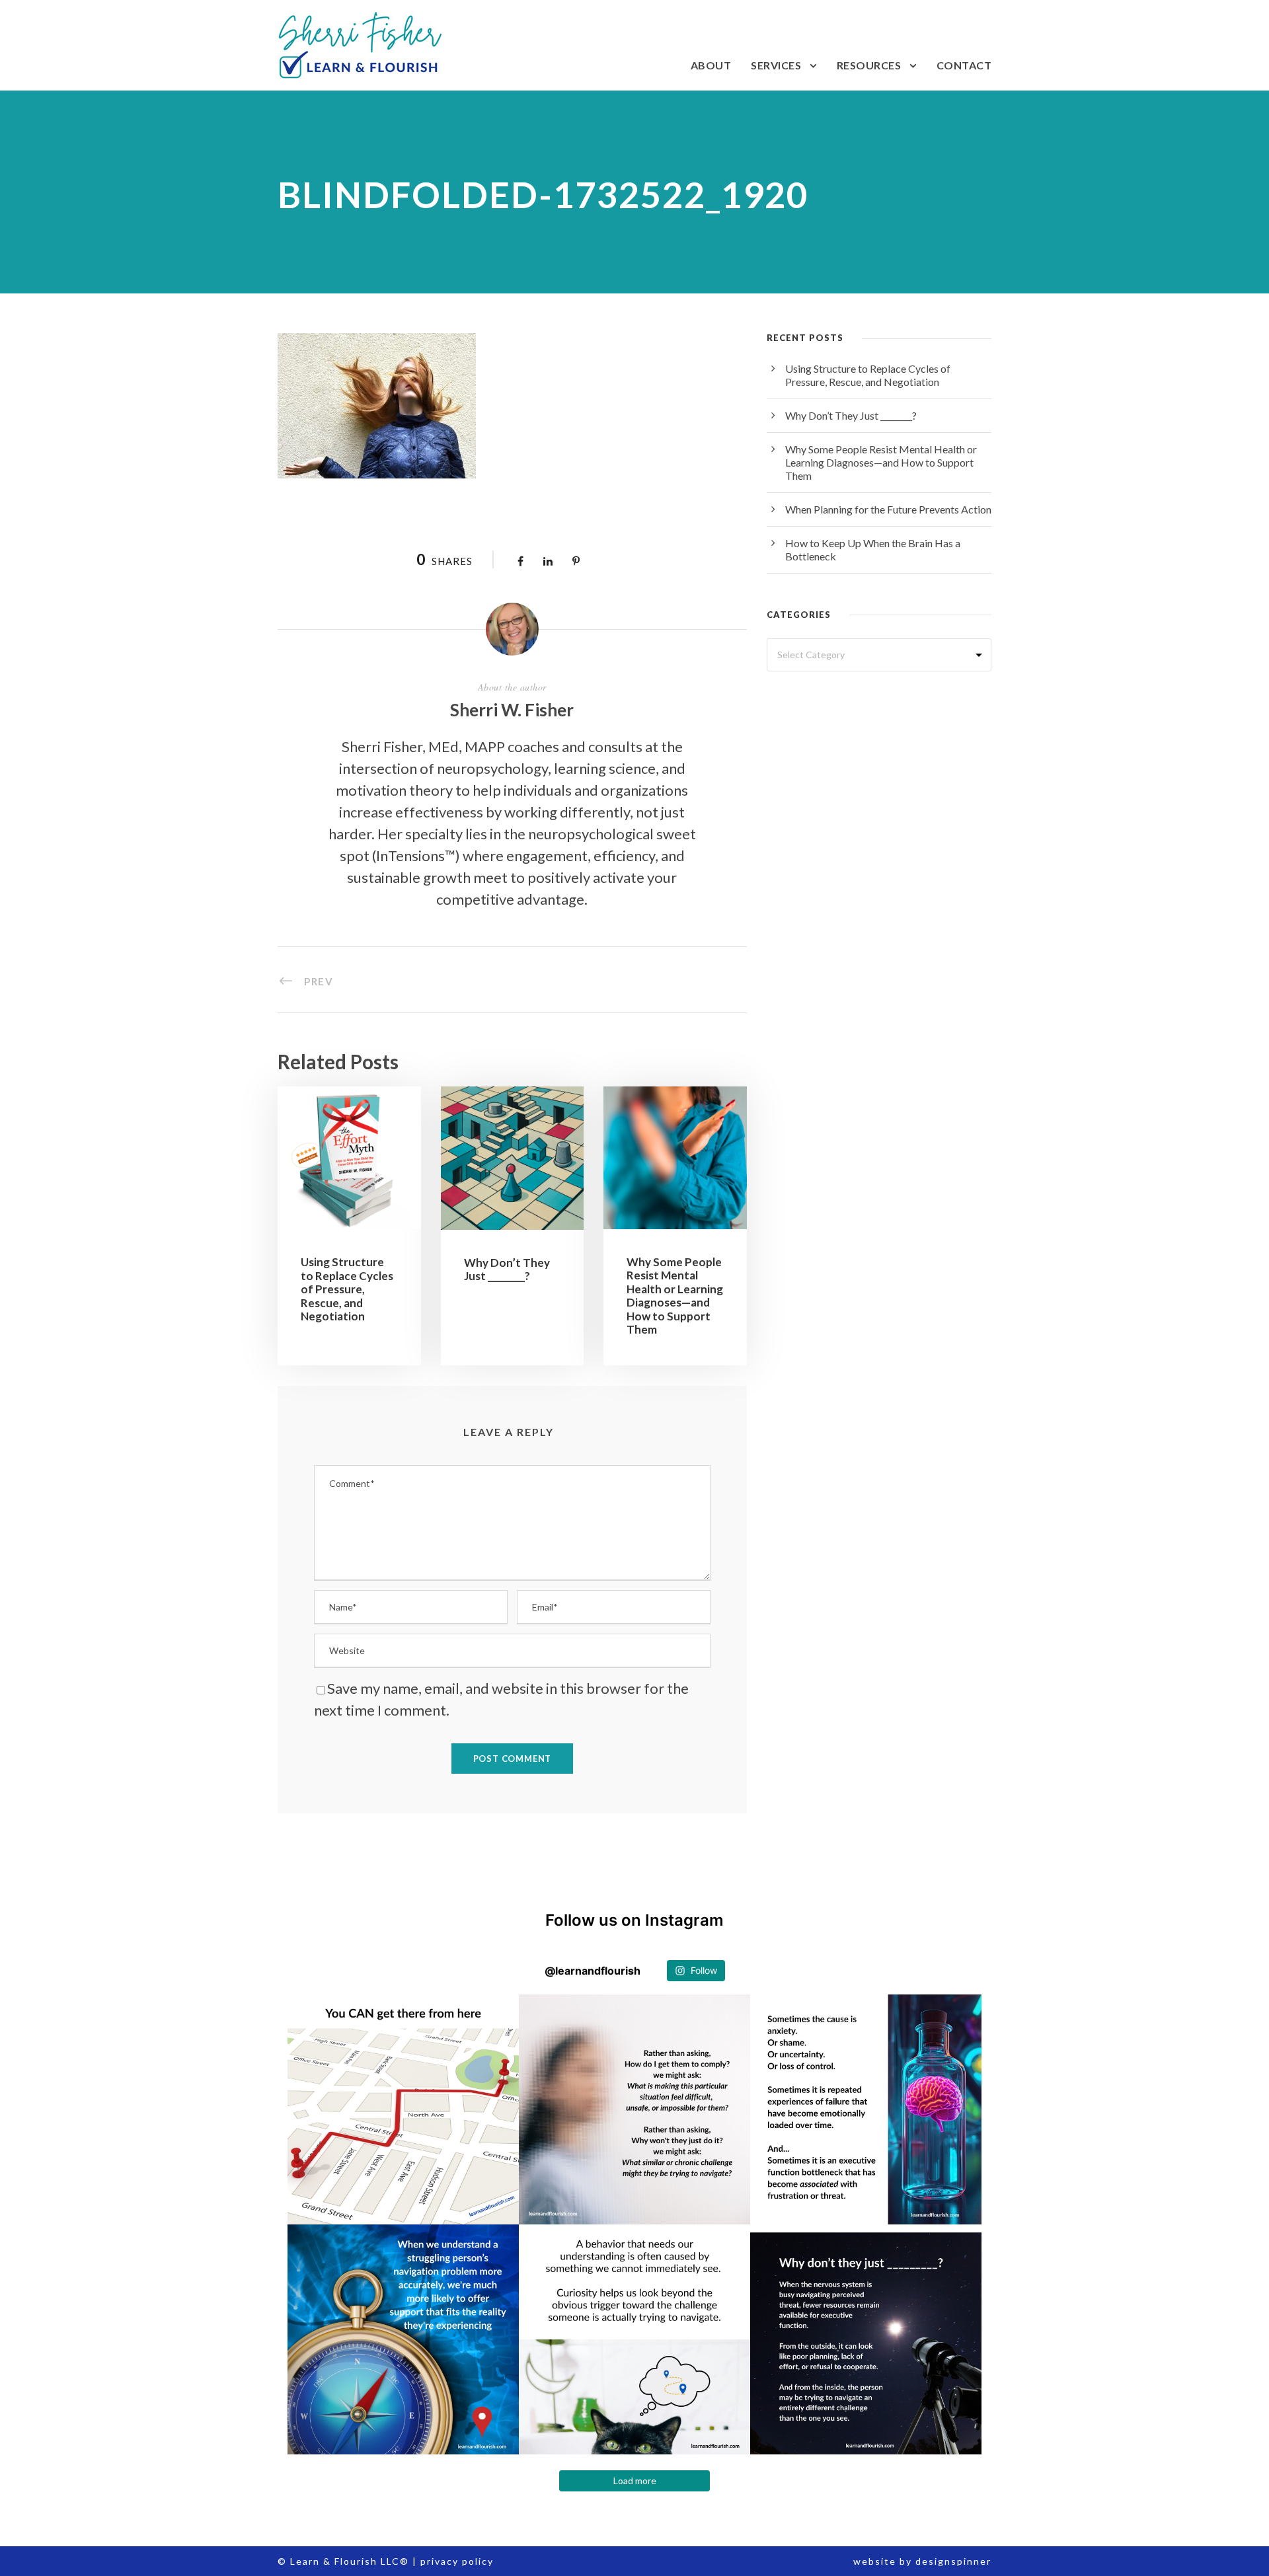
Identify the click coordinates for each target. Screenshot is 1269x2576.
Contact (964, 65)
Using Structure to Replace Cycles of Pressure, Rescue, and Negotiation (347, 1289)
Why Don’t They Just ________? (507, 1269)
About (711, 65)
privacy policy (457, 2561)
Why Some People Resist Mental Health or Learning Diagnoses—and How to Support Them (675, 1296)
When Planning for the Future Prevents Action (888, 509)
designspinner (953, 2561)
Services (776, 65)
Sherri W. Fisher (512, 710)
